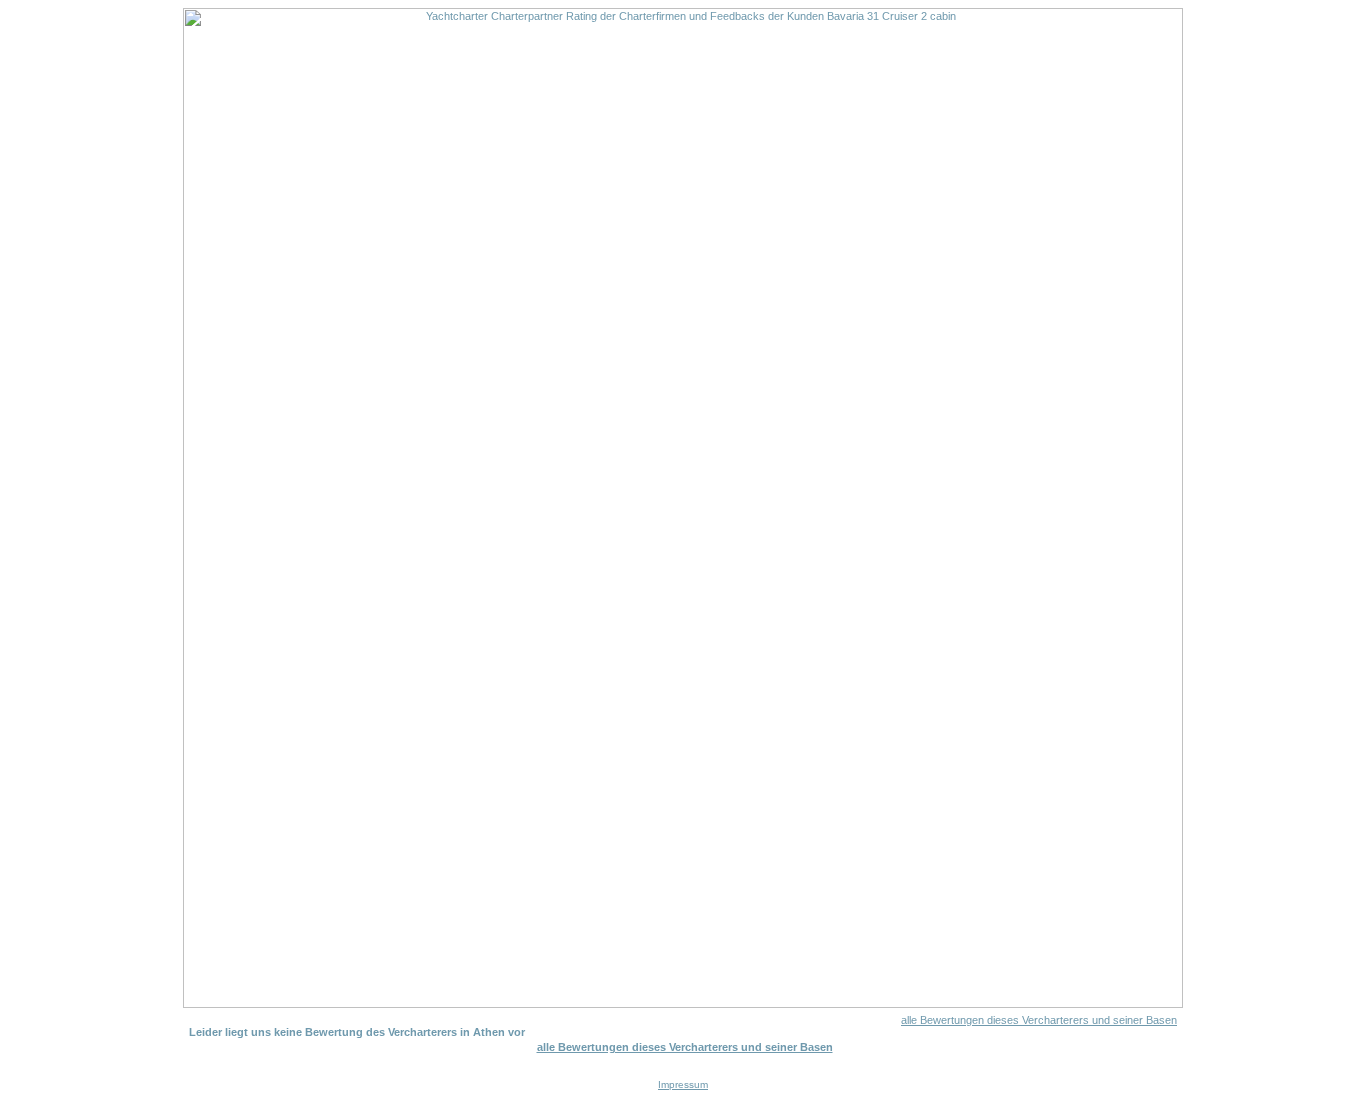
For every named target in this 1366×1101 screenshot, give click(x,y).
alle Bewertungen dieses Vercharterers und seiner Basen (1039, 1020)
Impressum (683, 1084)
